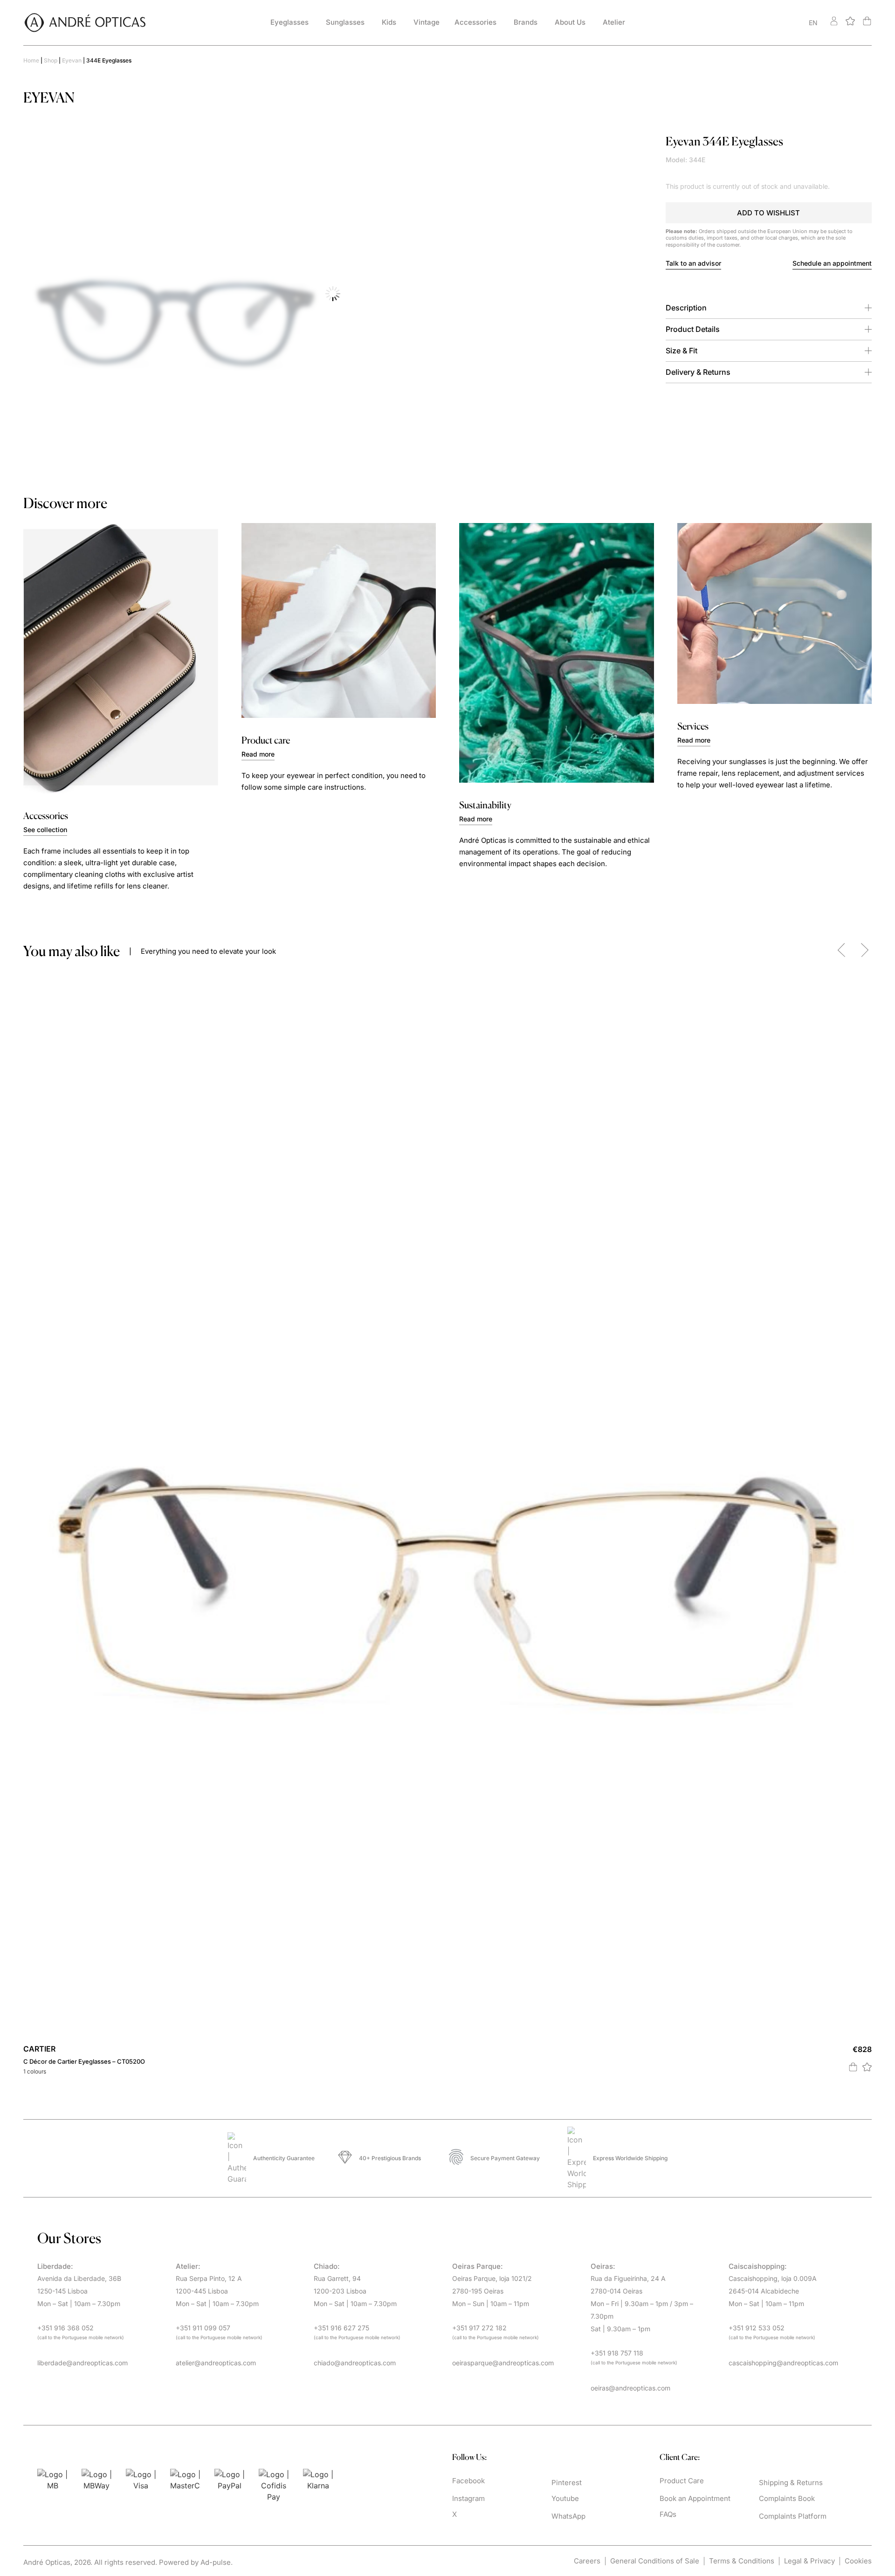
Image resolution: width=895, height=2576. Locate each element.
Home (31, 60)
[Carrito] (867, 21)
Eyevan (72, 60)
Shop (51, 60)
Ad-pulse (216, 2562)
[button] (769, 213)
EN (813, 23)
